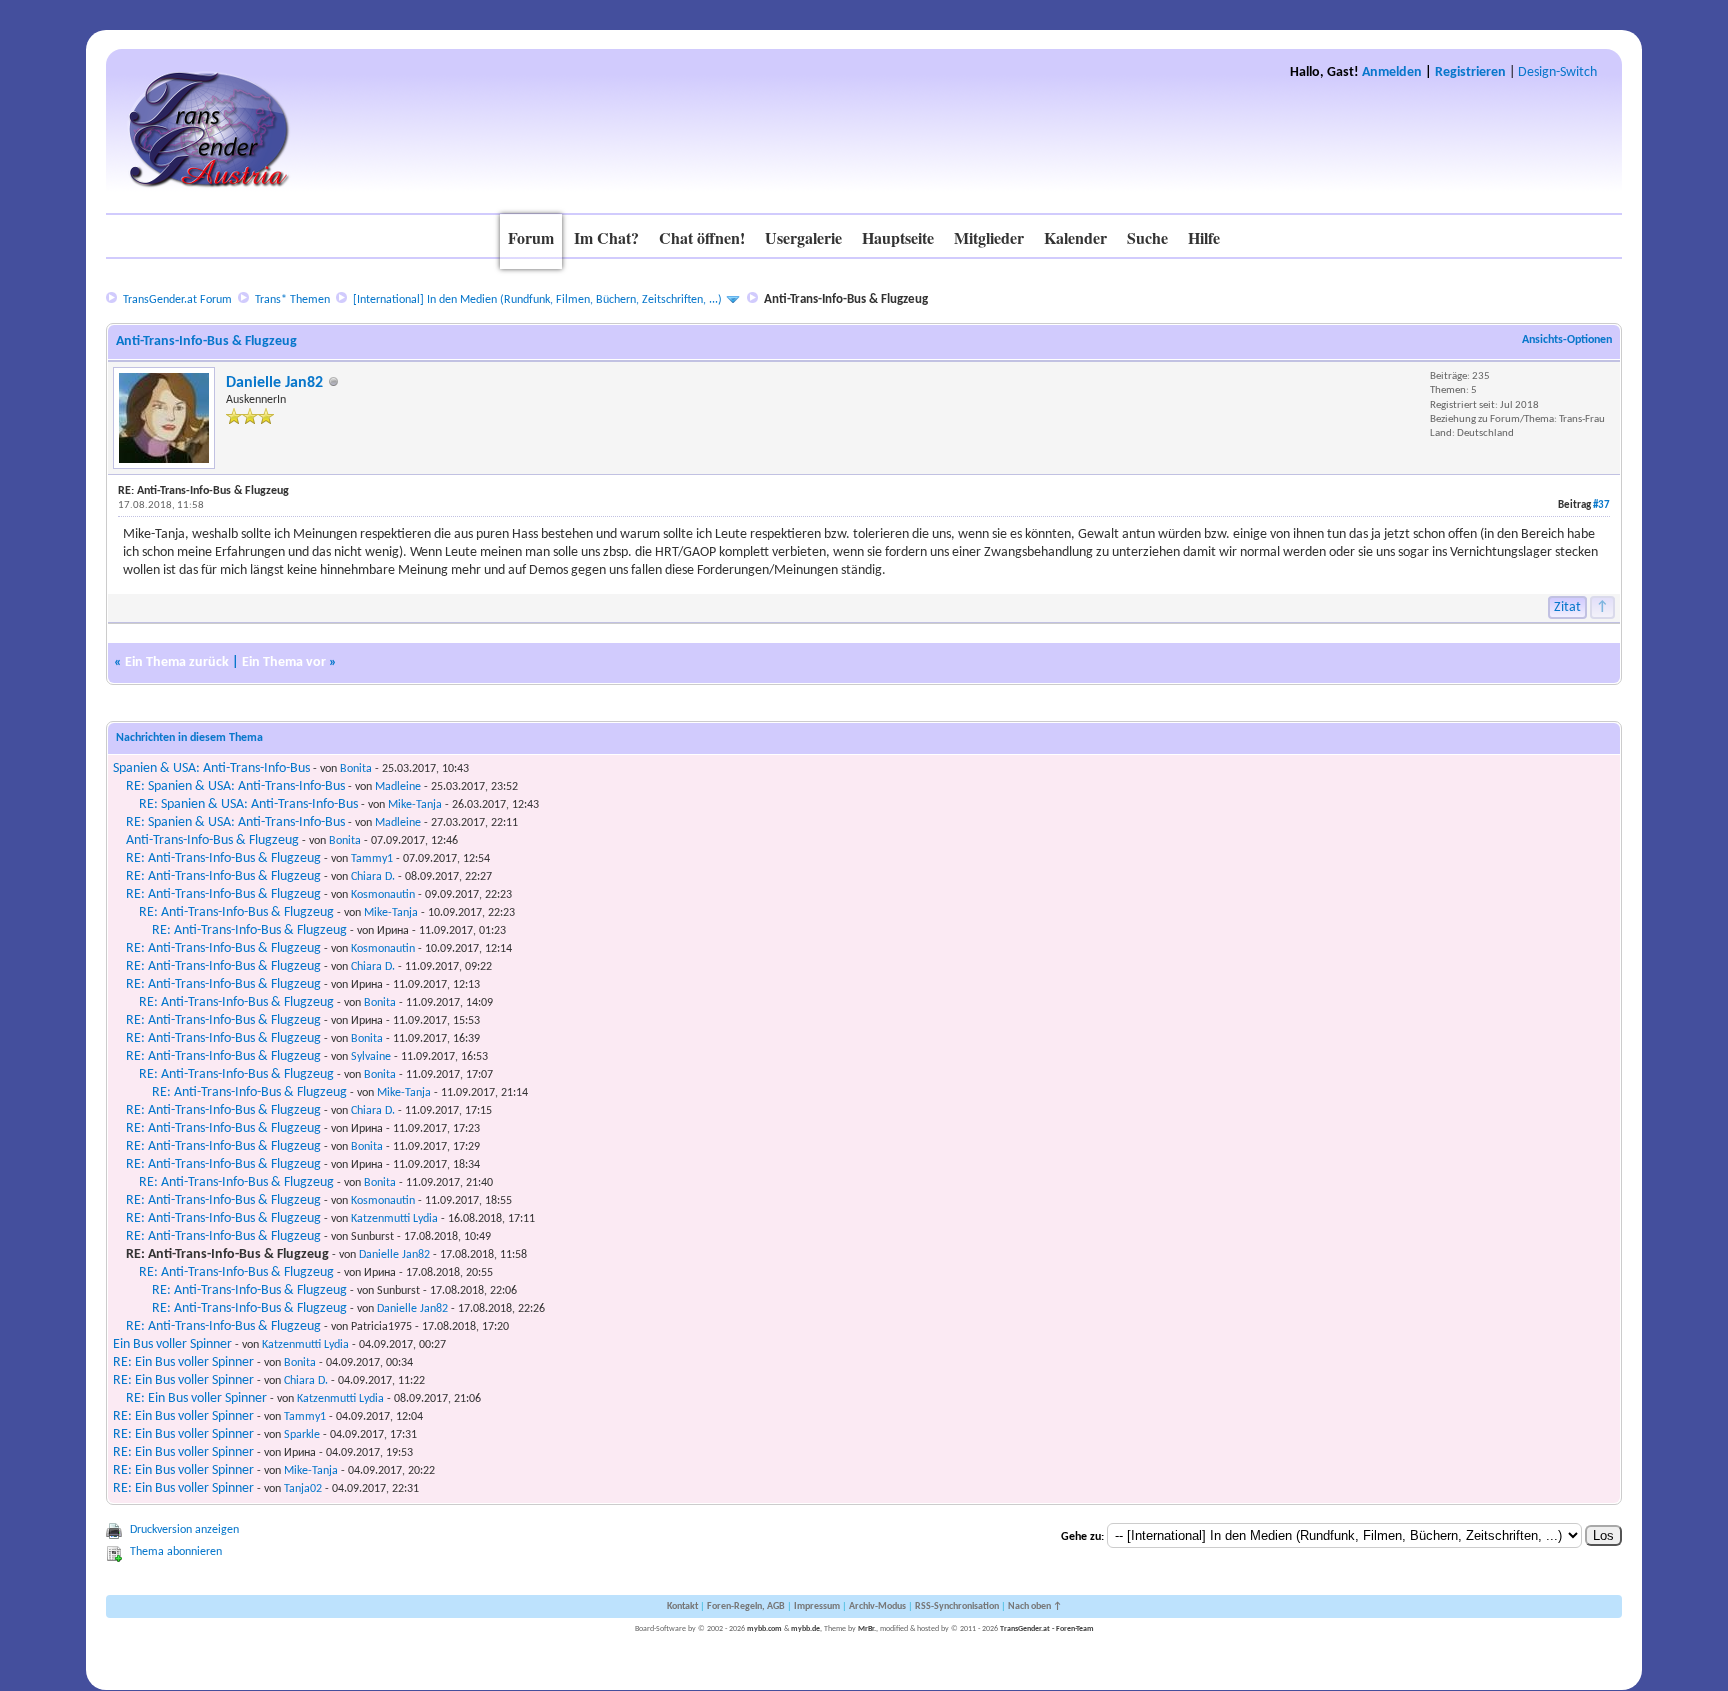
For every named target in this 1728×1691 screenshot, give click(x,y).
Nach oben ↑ (1035, 1606)
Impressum (817, 1606)
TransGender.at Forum (177, 300)
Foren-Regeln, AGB (746, 1606)
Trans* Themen (292, 300)
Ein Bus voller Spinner (172, 1344)
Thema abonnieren (176, 1552)
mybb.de (805, 1629)
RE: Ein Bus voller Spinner (183, 1362)
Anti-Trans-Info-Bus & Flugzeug (212, 840)
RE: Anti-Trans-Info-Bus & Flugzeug (223, 858)
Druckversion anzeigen (184, 1530)
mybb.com (764, 1629)
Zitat (1567, 607)
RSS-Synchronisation (957, 1606)
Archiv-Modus (877, 1606)
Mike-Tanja (415, 805)
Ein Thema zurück (177, 662)
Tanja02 (303, 1489)
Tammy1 (372, 859)
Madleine (398, 787)
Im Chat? (606, 237)
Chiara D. (373, 877)
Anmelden (1392, 72)
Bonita (356, 769)
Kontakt (682, 1606)
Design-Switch (1557, 72)
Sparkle (302, 1435)
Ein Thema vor (284, 662)
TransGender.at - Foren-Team (1047, 1629)
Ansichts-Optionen (1567, 340)
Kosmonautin (383, 895)
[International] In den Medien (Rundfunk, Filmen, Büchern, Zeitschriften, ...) (537, 300)
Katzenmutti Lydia (394, 1219)
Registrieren (1470, 72)
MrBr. (867, 1629)
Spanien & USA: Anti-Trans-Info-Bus (211, 768)
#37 (1601, 505)
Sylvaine (371, 1057)
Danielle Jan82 (274, 383)
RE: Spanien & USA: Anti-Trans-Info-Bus (235, 786)
